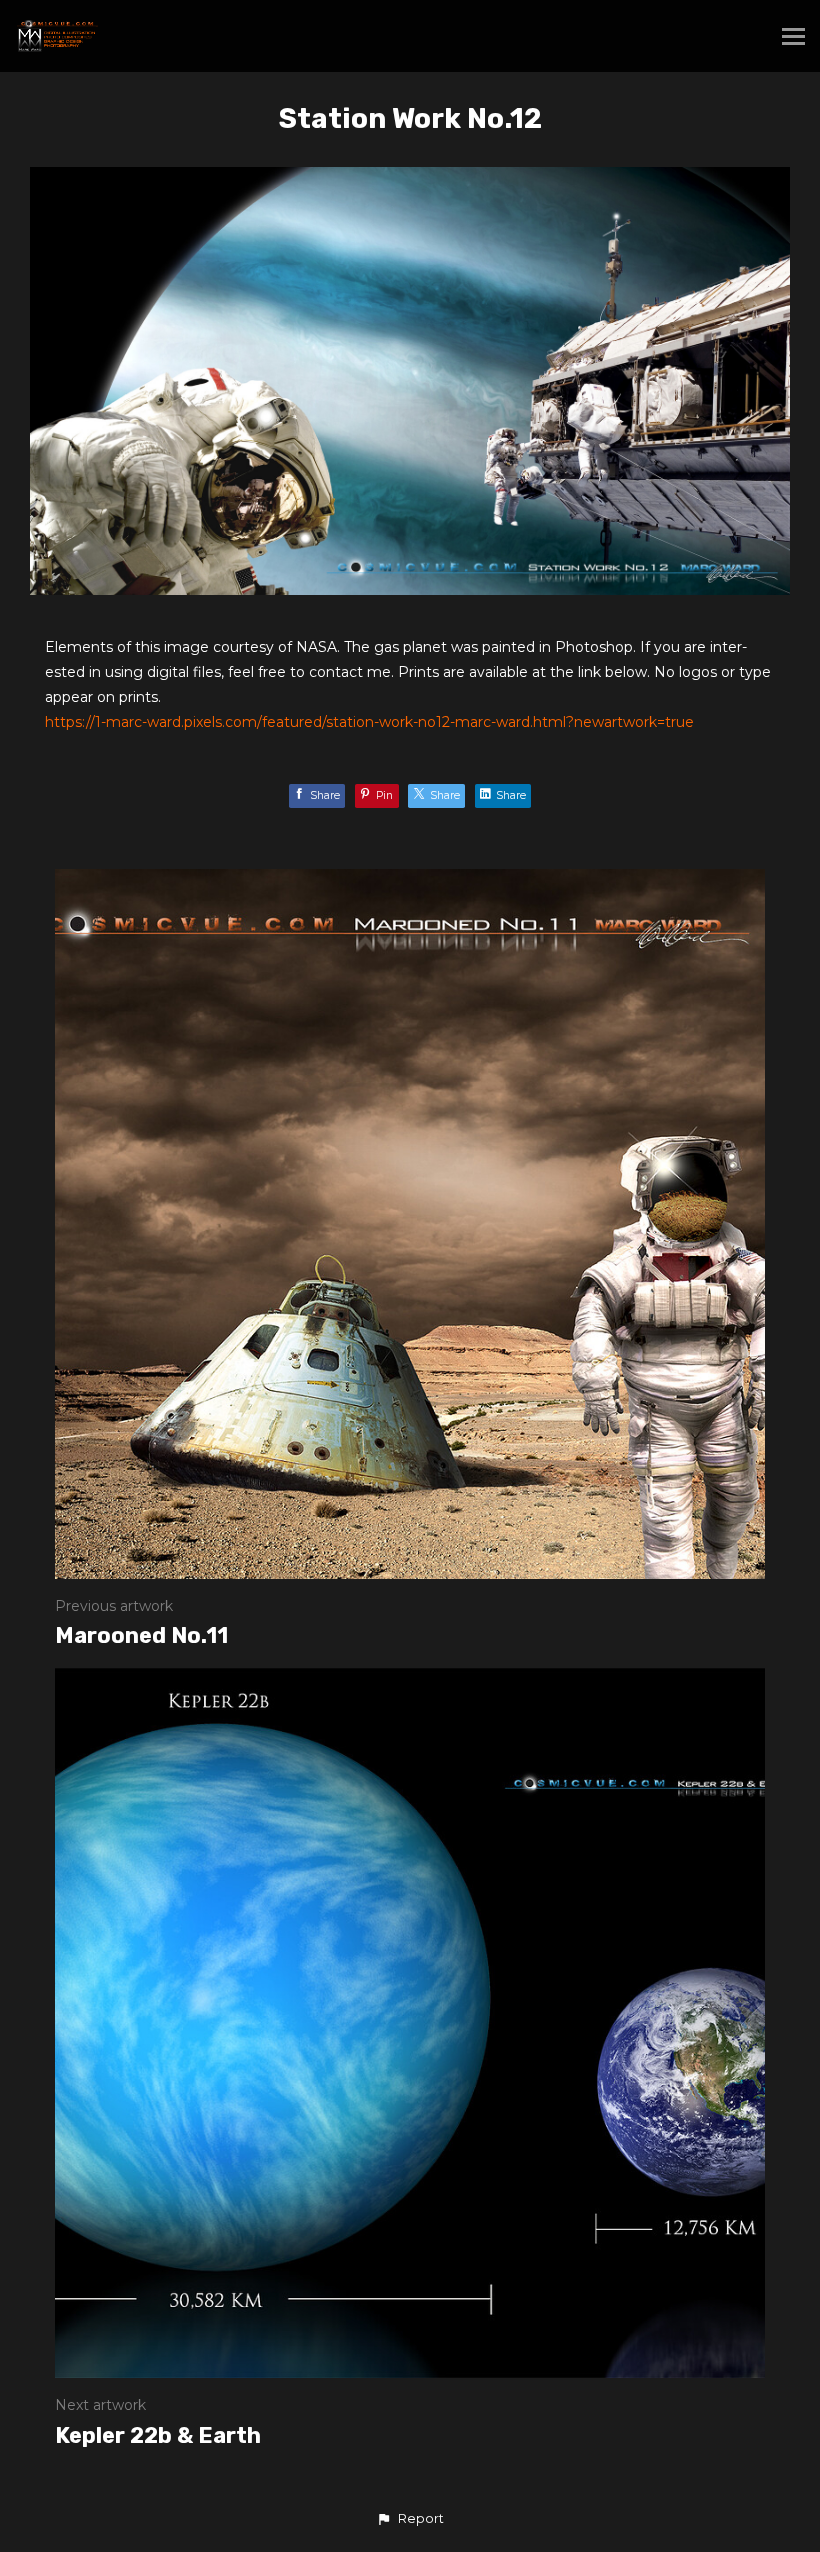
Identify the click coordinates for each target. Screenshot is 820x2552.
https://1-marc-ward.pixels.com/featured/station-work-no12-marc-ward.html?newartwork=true (369, 722)
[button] (410, 2519)
